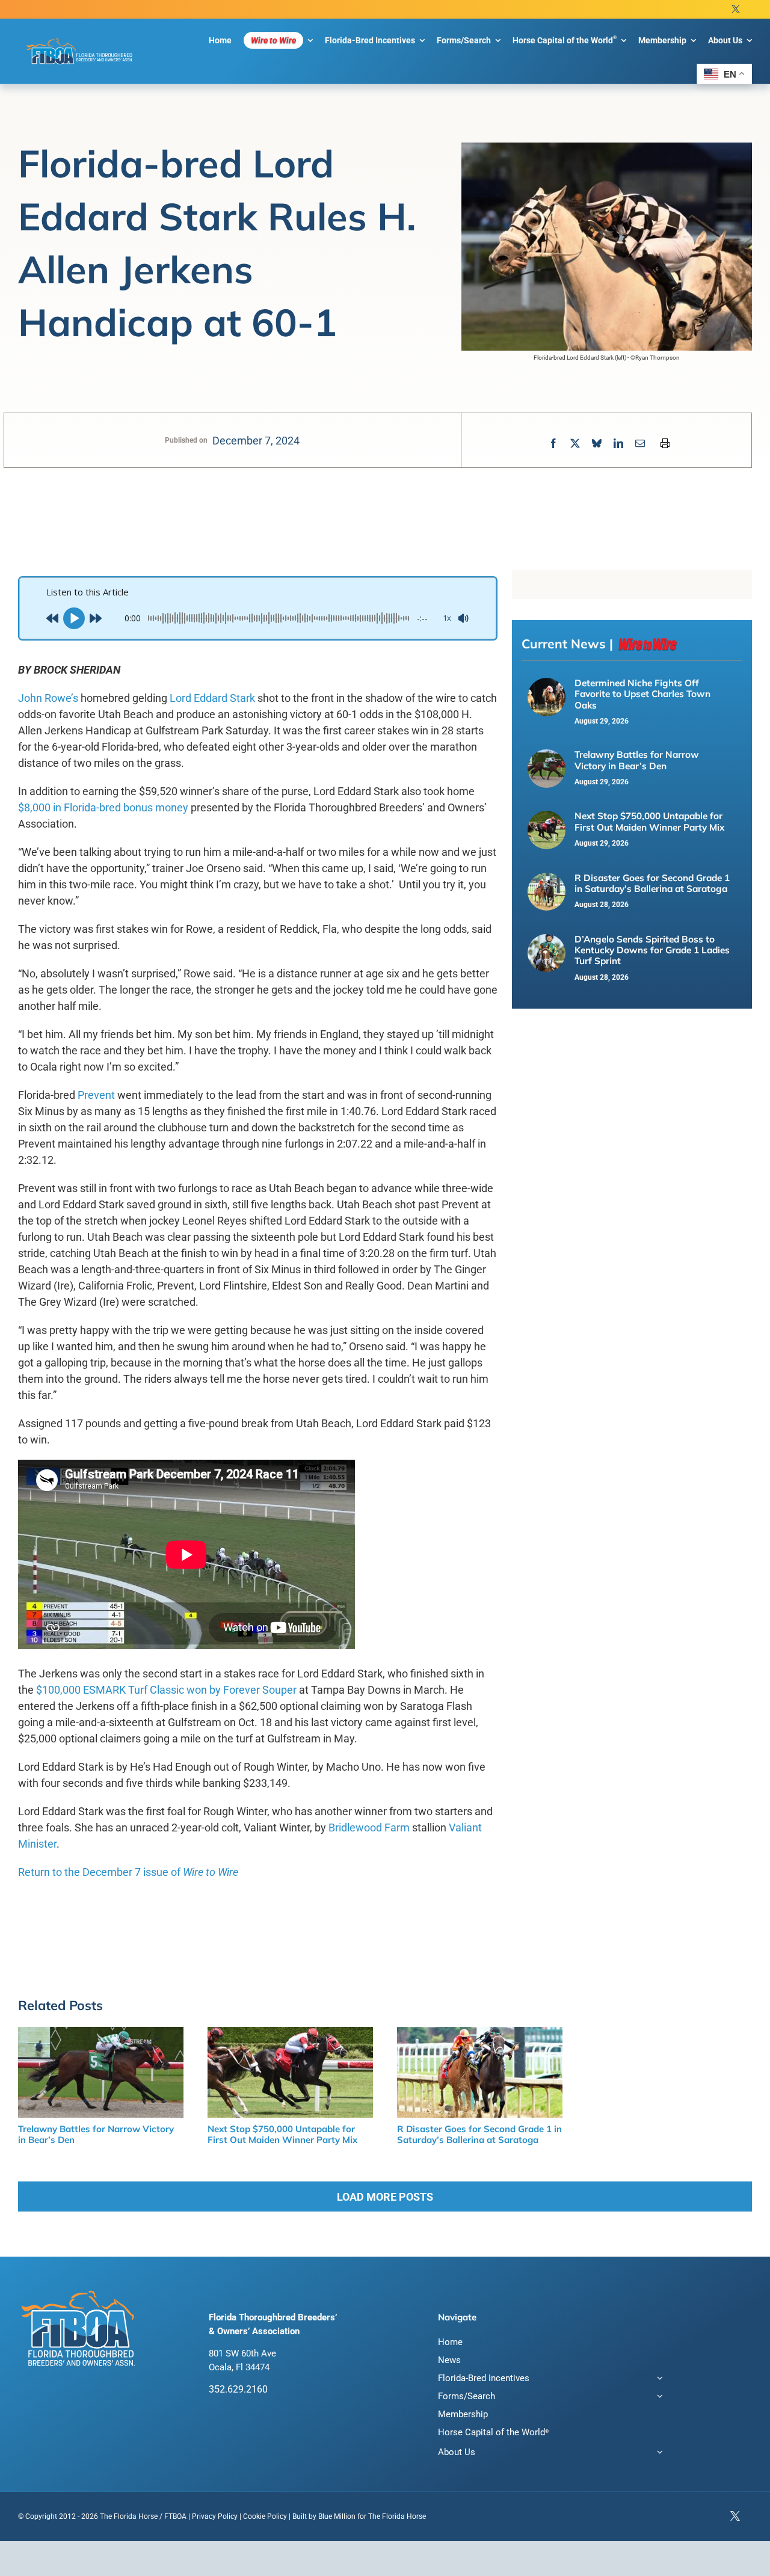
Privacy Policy (215, 2516)
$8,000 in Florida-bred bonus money (103, 807)
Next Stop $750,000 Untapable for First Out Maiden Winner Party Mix (649, 821)
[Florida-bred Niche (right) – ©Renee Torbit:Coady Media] (547, 684)
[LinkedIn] (618, 444)
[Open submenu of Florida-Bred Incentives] (658, 2380)
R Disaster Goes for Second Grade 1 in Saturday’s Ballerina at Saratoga (652, 883)
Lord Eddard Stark (212, 698)
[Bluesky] (597, 444)
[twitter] (736, 9)
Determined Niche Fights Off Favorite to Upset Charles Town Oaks (642, 694)
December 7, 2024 (256, 441)
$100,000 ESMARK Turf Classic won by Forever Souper (166, 1690)
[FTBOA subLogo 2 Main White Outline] (80, 39)
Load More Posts (385, 2197)
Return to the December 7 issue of (128, 1872)
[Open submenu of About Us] (658, 2454)
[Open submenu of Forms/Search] (658, 2398)
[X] (575, 444)
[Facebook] (553, 444)
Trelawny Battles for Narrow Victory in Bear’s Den (637, 760)
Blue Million (337, 2516)
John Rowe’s (48, 698)
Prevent (96, 1095)
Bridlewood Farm (369, 1827)
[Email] (640, 444)
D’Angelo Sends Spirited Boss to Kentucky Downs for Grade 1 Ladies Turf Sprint (652, 950)
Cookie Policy (265, 2516)
